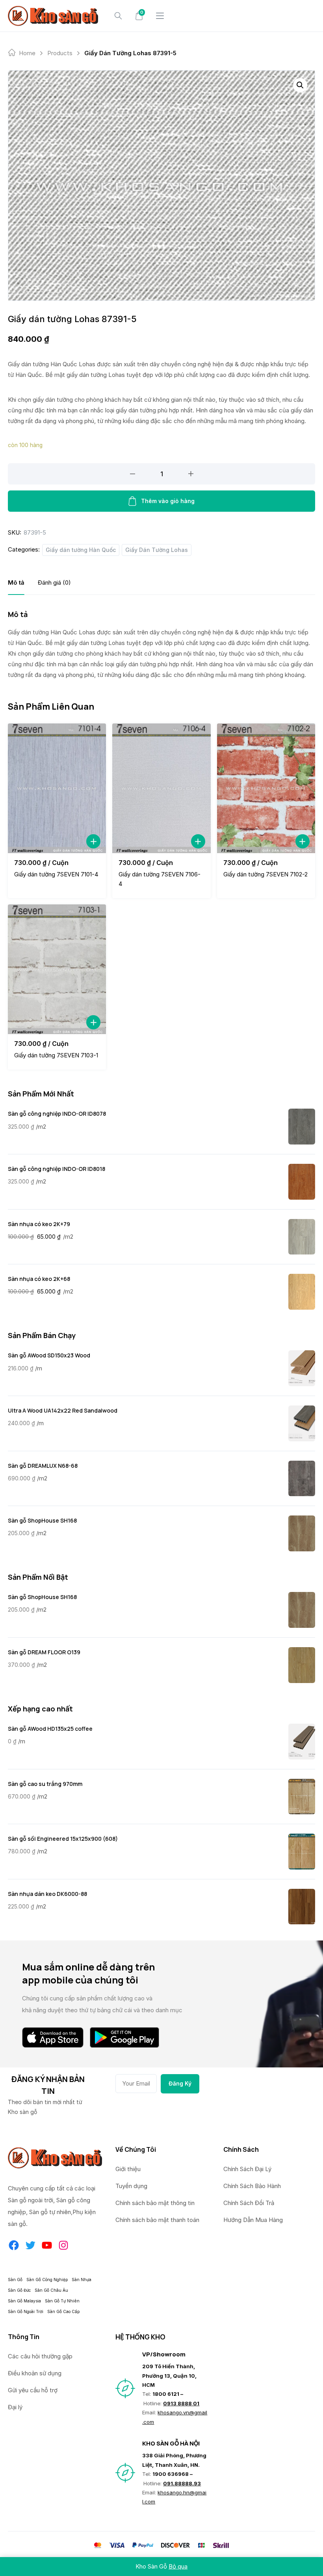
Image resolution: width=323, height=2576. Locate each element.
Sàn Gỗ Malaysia (24, 2301)
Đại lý (15, 2407)
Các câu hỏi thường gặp (40, 2356)
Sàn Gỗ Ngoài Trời (26, 2311)
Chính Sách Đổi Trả (249, 2203)
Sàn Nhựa (82, 2280)
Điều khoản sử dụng (35, 2373)
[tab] (16, 582)
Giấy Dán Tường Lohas (157, 550)
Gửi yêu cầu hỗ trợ (33, 2390)
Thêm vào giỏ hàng (168, 501)
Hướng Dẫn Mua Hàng (253, 2220)
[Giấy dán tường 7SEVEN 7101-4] (57, 788)
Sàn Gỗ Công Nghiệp (47, 2280)
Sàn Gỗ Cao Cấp (63, 2311)
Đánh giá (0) (54, 582)
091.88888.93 (182, 2483)
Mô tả (16, 582)
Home (27, 53)
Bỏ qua (178, 2566)
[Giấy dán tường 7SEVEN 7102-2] (266, 788)
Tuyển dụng (131, 2186)
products (60, 53)
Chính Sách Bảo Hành (252, 2186)
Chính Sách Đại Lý (247, 2169)
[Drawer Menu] (160, 16)
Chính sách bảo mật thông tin (155, 2203)
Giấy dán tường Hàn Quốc (81, 550)
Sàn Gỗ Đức (19, 2290)
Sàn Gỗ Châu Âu (51, 2290)
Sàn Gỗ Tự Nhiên (62, 2301)
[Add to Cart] (93, 841)
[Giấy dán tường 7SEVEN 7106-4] (161, 788)
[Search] (118, 16)
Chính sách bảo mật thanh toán (157, 2220)
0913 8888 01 (181, 2403)
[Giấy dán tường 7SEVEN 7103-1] (57, 969)
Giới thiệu (128, 2169)
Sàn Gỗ (15, 2280)
